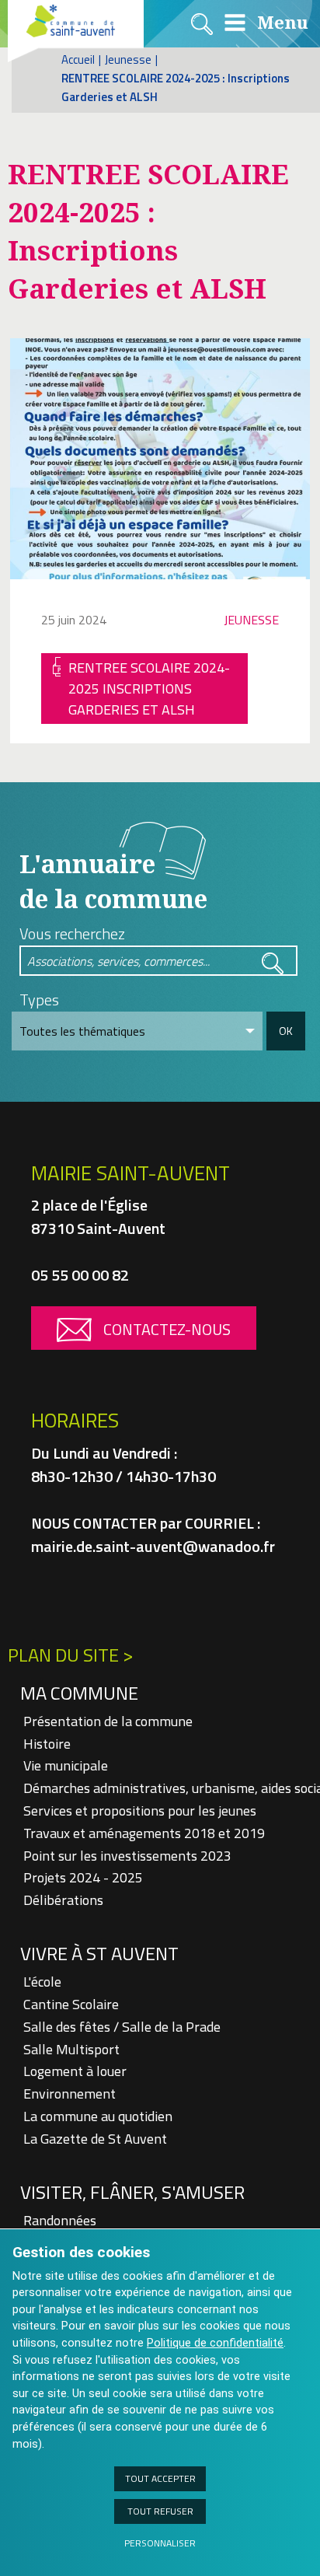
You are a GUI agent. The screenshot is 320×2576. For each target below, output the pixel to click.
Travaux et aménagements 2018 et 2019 (144, 1833)
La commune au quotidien (98, 2116)
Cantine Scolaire (71, 2004)
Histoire (47, 1744)
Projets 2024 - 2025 (83, 1877)
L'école (42, 1982)
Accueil (78, 59)
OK (286, 1031)
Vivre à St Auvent (99, 1953)
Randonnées (60, 2220)
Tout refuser (160, 2511)
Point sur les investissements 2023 (127, 1856)
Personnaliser (160, 2543)
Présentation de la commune (108, 1721)
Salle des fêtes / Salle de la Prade (122, 2027)
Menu (280, 22)
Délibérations (63, 1900)
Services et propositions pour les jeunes (140, 1811)
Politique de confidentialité (215, 2343)
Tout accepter (160, 2478)
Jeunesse (128, 59)
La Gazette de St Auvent (95, 2139)
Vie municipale (66, 1765)
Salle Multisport (71, 2049)
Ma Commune (79, 1693)
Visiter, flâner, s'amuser (132, 2192)
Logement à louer (75, 2071)
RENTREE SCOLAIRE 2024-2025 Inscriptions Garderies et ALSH (149, 689)
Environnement (70, 2094)
